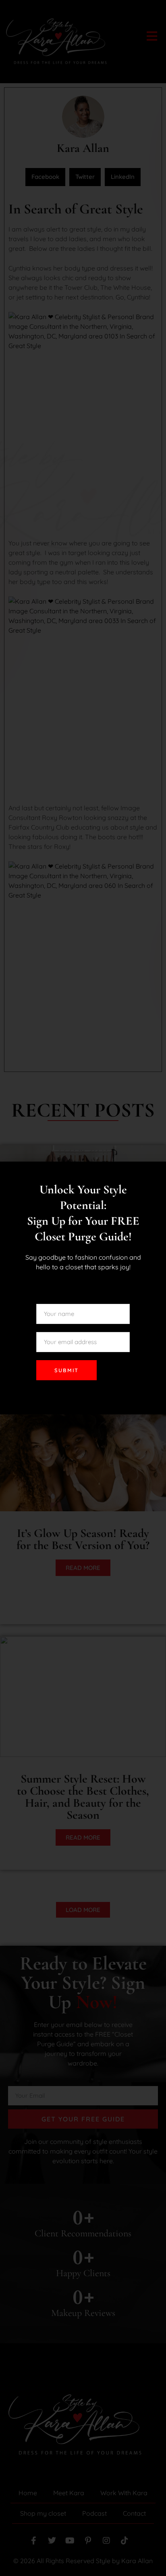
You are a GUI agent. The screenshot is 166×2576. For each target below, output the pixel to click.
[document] (83, 1288)
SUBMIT (66, 1370)
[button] (156, 1173)
